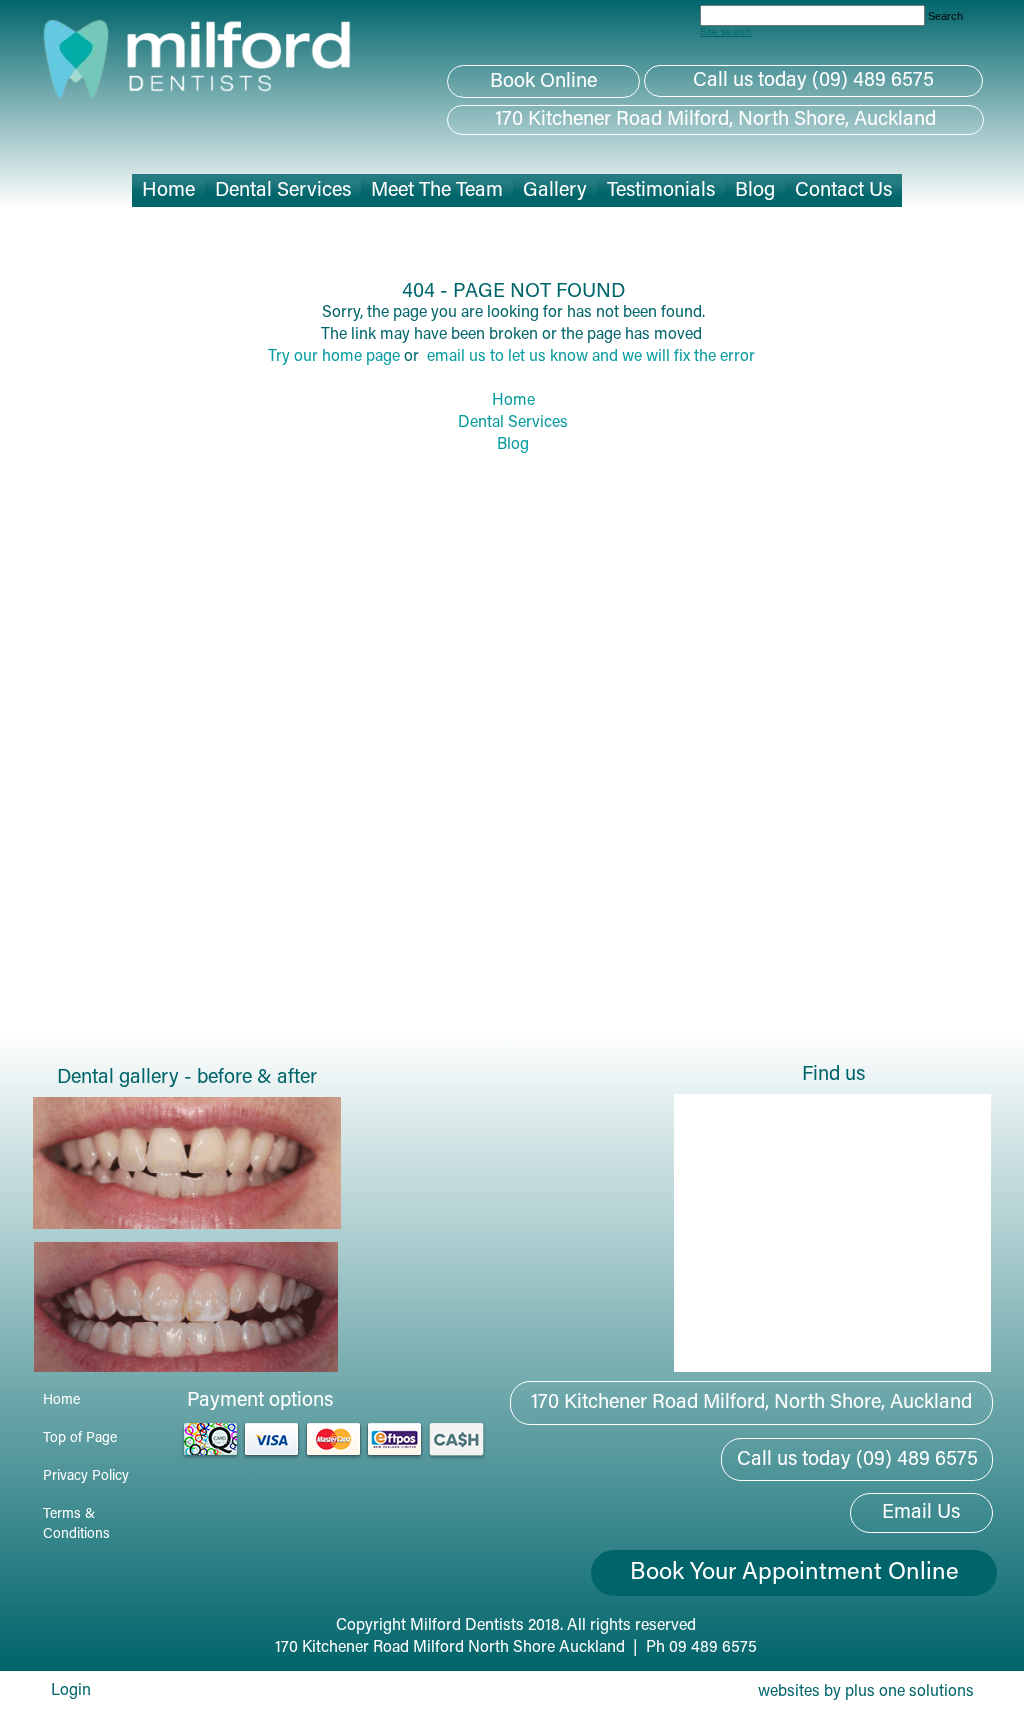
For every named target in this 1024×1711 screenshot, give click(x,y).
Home (513, 401)
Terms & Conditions (76, 1525)
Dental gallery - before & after (187, 1078)
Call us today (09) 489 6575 (813, 81)
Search (945, 16)
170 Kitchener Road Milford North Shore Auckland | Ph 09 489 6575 (516, 1648)
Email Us (921, 1513)
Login (71, 1691)
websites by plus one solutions (866, 1692)
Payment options (260, 1401)
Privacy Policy (86, 1477)
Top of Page (80, 1439)
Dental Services (513, 423)
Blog (513, 445)
